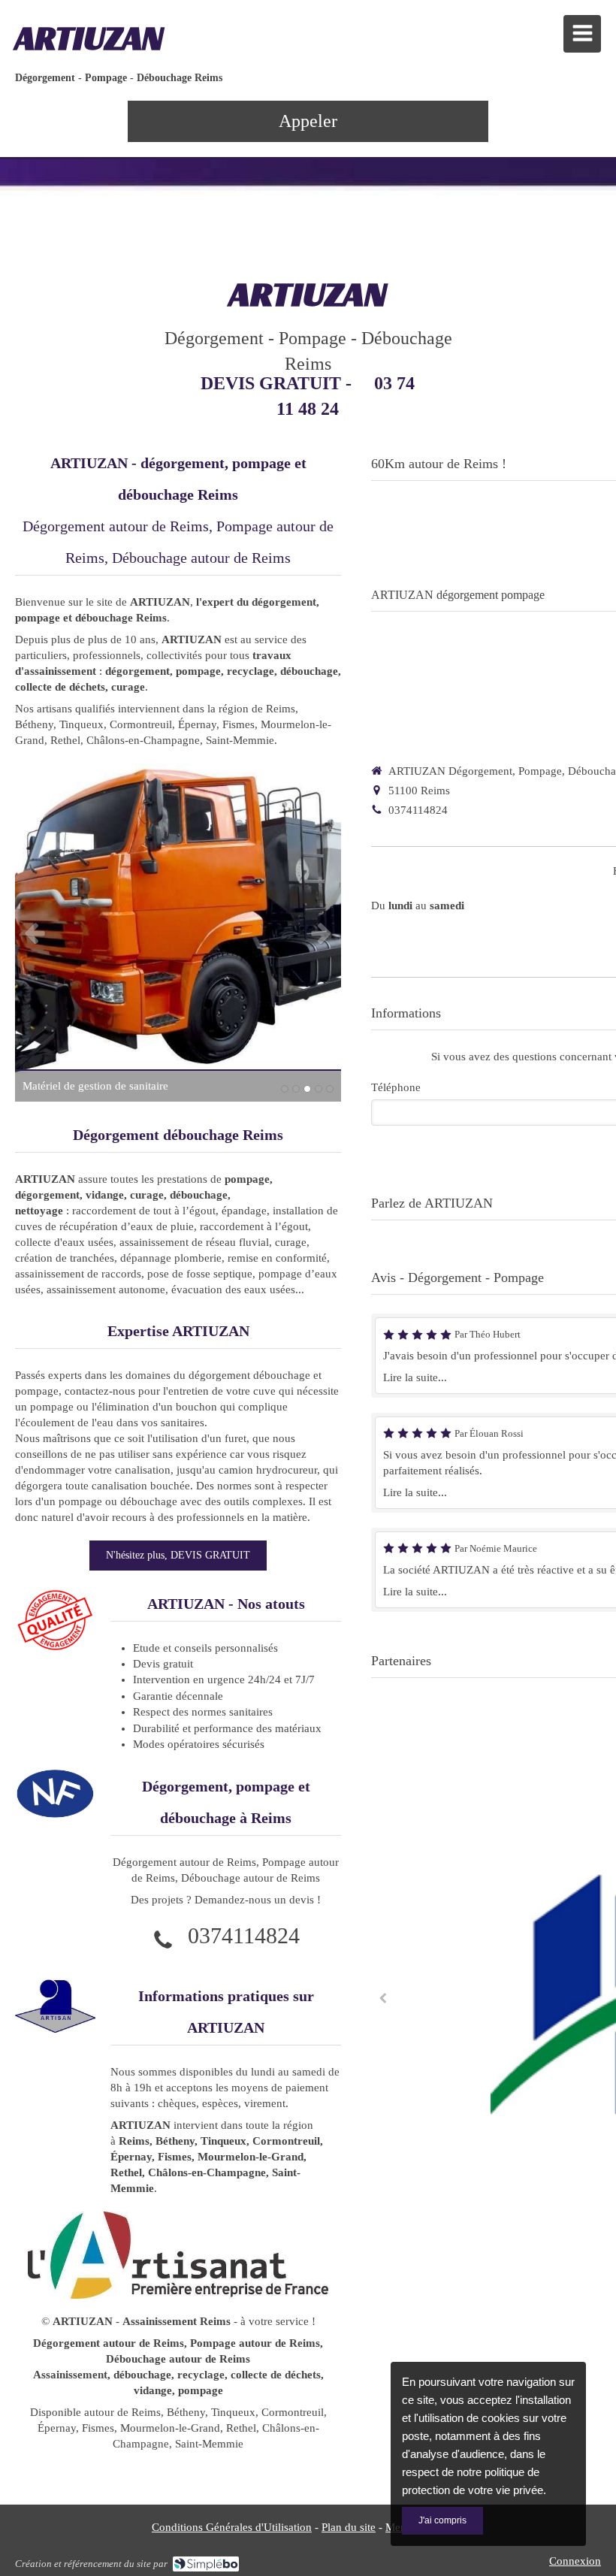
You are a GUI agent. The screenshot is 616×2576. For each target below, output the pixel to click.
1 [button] (285, 1089)
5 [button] (330, 1089)
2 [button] (296, 1089)
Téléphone (396, 1087)
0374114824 (244, 1935)
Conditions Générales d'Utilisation (232, 2527)
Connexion (575, 2561)
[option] (178, 933)
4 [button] (319, 1089)
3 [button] (307, 1089)
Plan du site (349, 2527)
